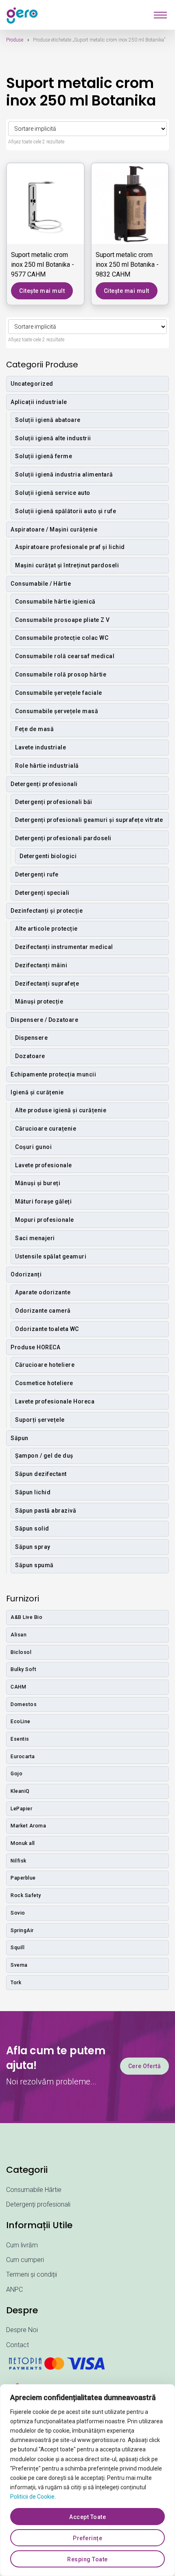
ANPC (14, 2289)
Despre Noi (22, 2330)
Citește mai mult (42, 291)
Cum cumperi (25, 2260)
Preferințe (87, 2538)
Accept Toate (87, 2517)
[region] (87, 2480)
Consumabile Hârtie (34, 2190)
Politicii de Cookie (32, 2497)
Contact (17, 2345)
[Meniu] (160, 15)
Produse (15, 40)
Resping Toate (87, 2559)
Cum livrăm (22, 2245)
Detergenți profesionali (38, 2204)
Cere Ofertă (145, 2066)
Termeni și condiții (32, 2274)
